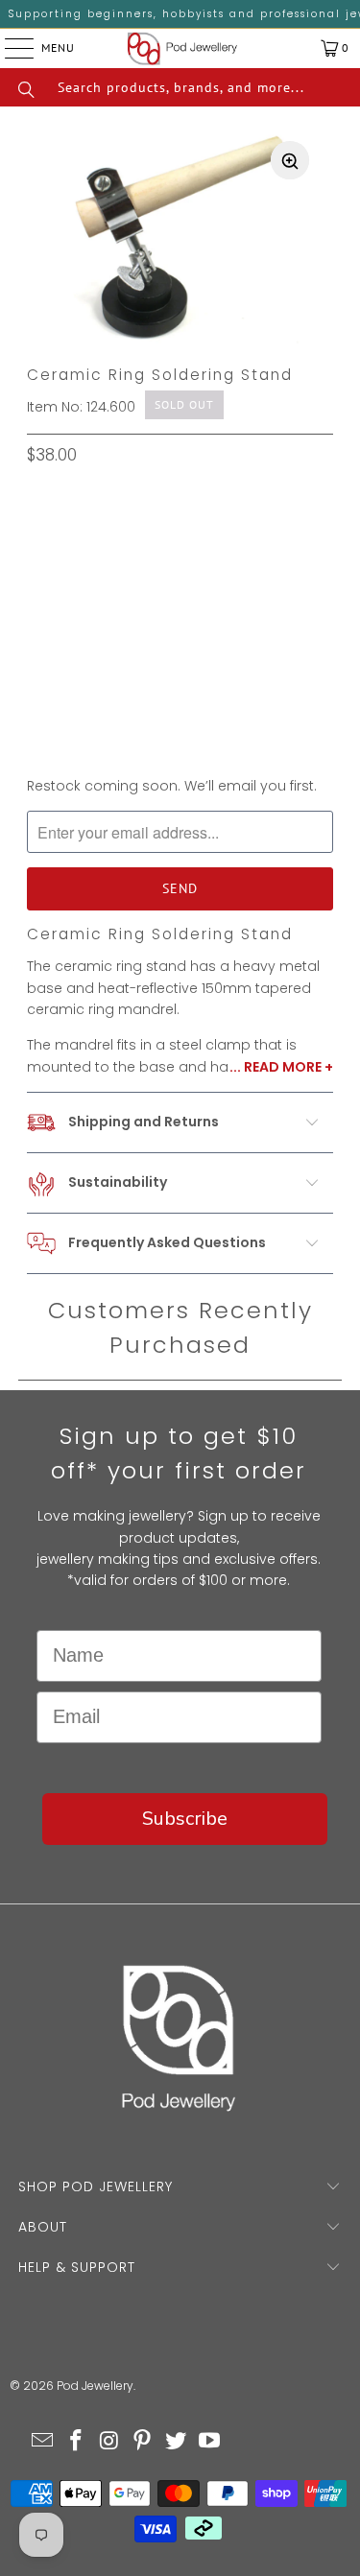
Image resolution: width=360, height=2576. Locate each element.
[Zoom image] (290, 160)
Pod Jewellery (95, 2386)
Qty (39, 628)
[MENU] (4, 48)
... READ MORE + (281, 1067)
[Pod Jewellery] (182, 48)
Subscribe (185, 1819)
